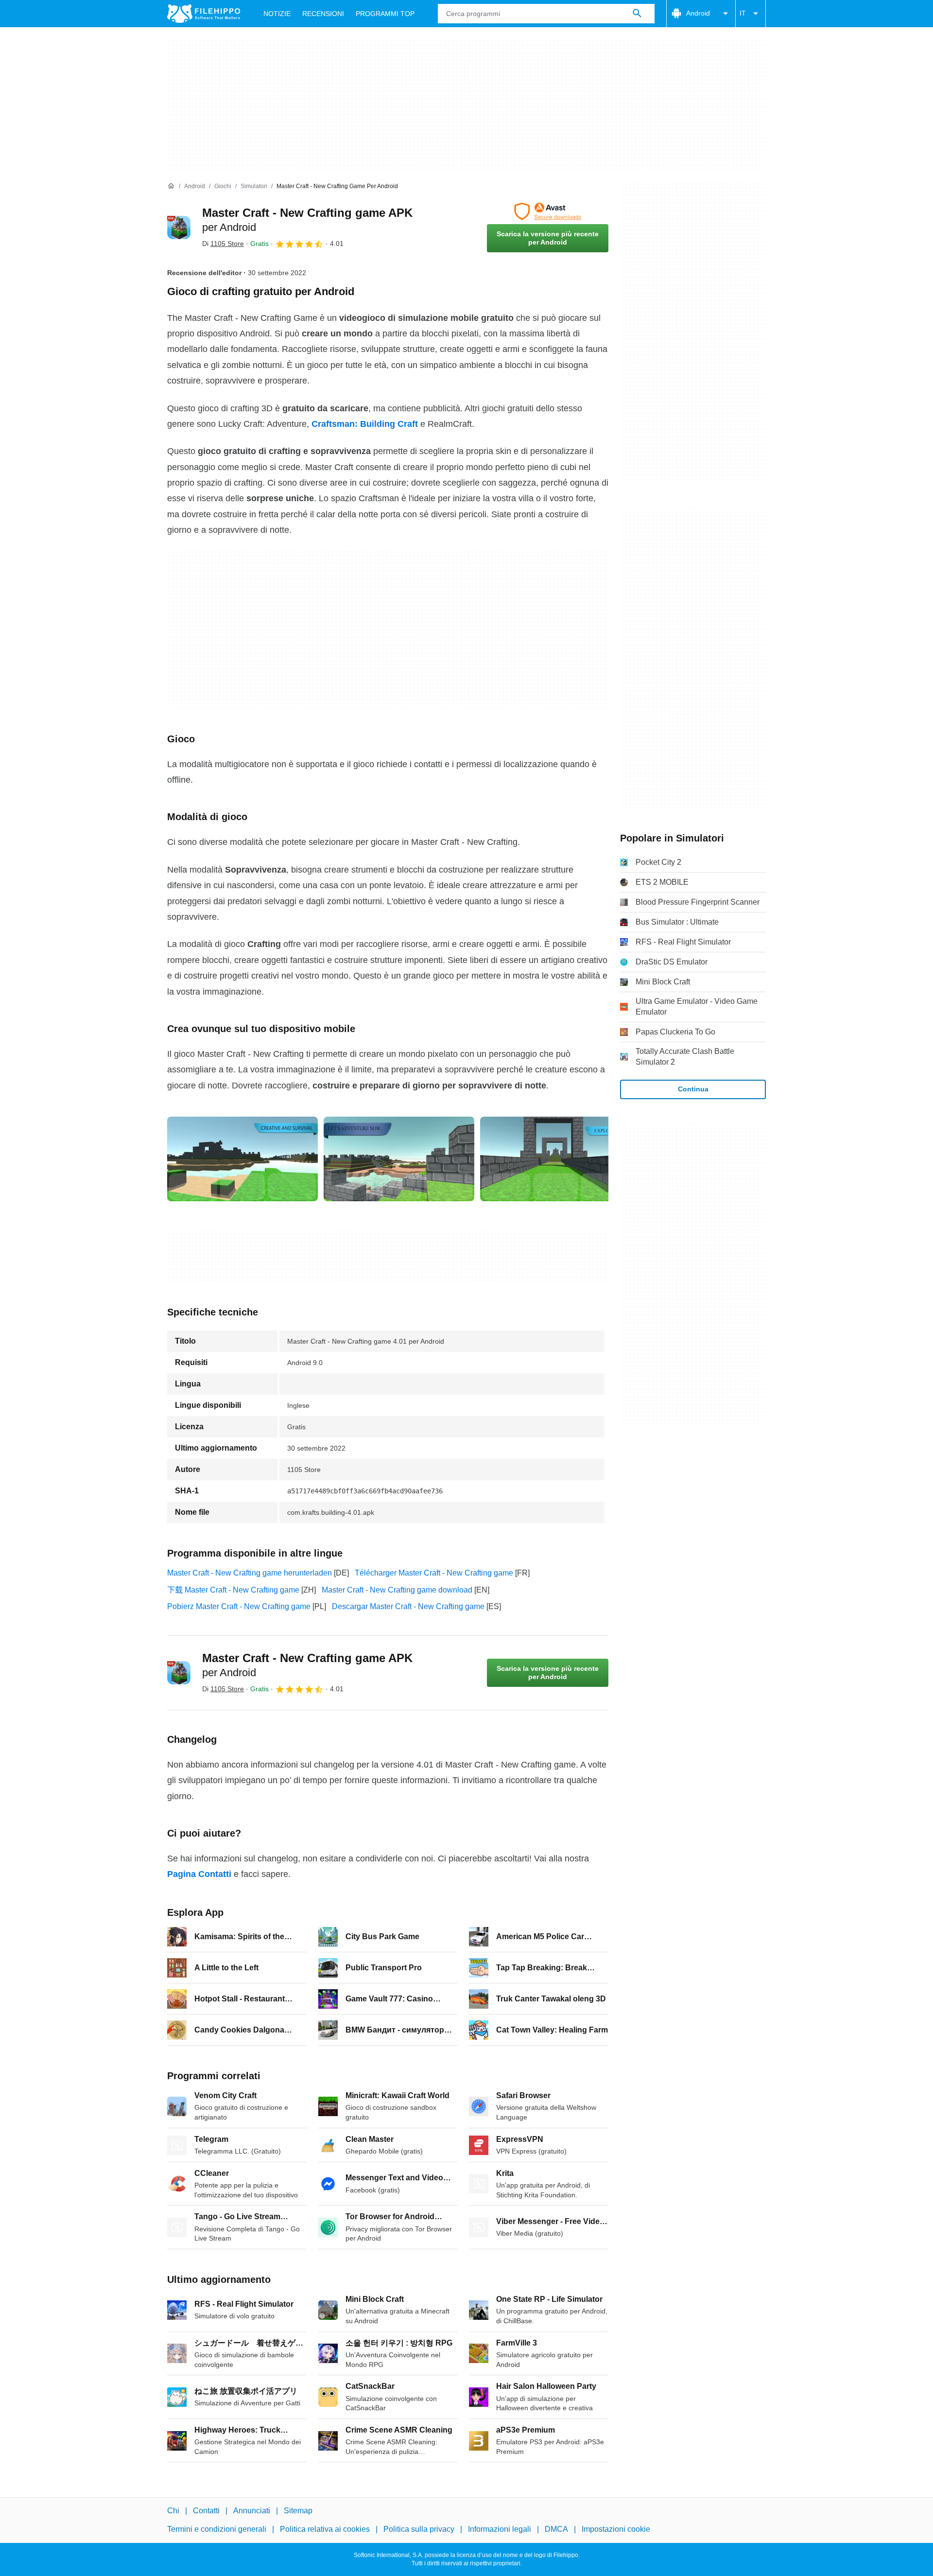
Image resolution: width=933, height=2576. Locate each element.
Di (223, 244)
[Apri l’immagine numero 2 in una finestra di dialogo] (555, 1159)
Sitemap (298, 2511)
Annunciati (252, 2511)
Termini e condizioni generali (217, 2529)
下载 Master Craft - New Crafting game (233, 1590)
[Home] (171, 186)
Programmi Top (385, 14)
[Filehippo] (204, 14)
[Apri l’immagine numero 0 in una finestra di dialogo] (242, 1159)
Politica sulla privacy (419, 2529)
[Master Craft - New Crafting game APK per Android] (179, 228)
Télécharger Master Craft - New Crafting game (434, 1573)
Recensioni (323, 14)
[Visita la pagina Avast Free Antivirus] (548, 211)
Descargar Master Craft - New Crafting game (408, 1606)
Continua (693, 1089)
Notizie (277, 14)
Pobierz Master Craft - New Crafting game (239, 1606)
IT (743, 13)
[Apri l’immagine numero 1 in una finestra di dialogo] (399, 1159)
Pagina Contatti (199, 1874)
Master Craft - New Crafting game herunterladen (250, 1573)
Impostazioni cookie (616, 2529)
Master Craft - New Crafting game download (397, 1590)
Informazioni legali (500, 2529)
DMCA (556, 2529)
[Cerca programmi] (637, 14)
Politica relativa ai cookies (325, 2529)
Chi (173, 2511)
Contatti (206, 2511)
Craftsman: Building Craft (365, 424)
